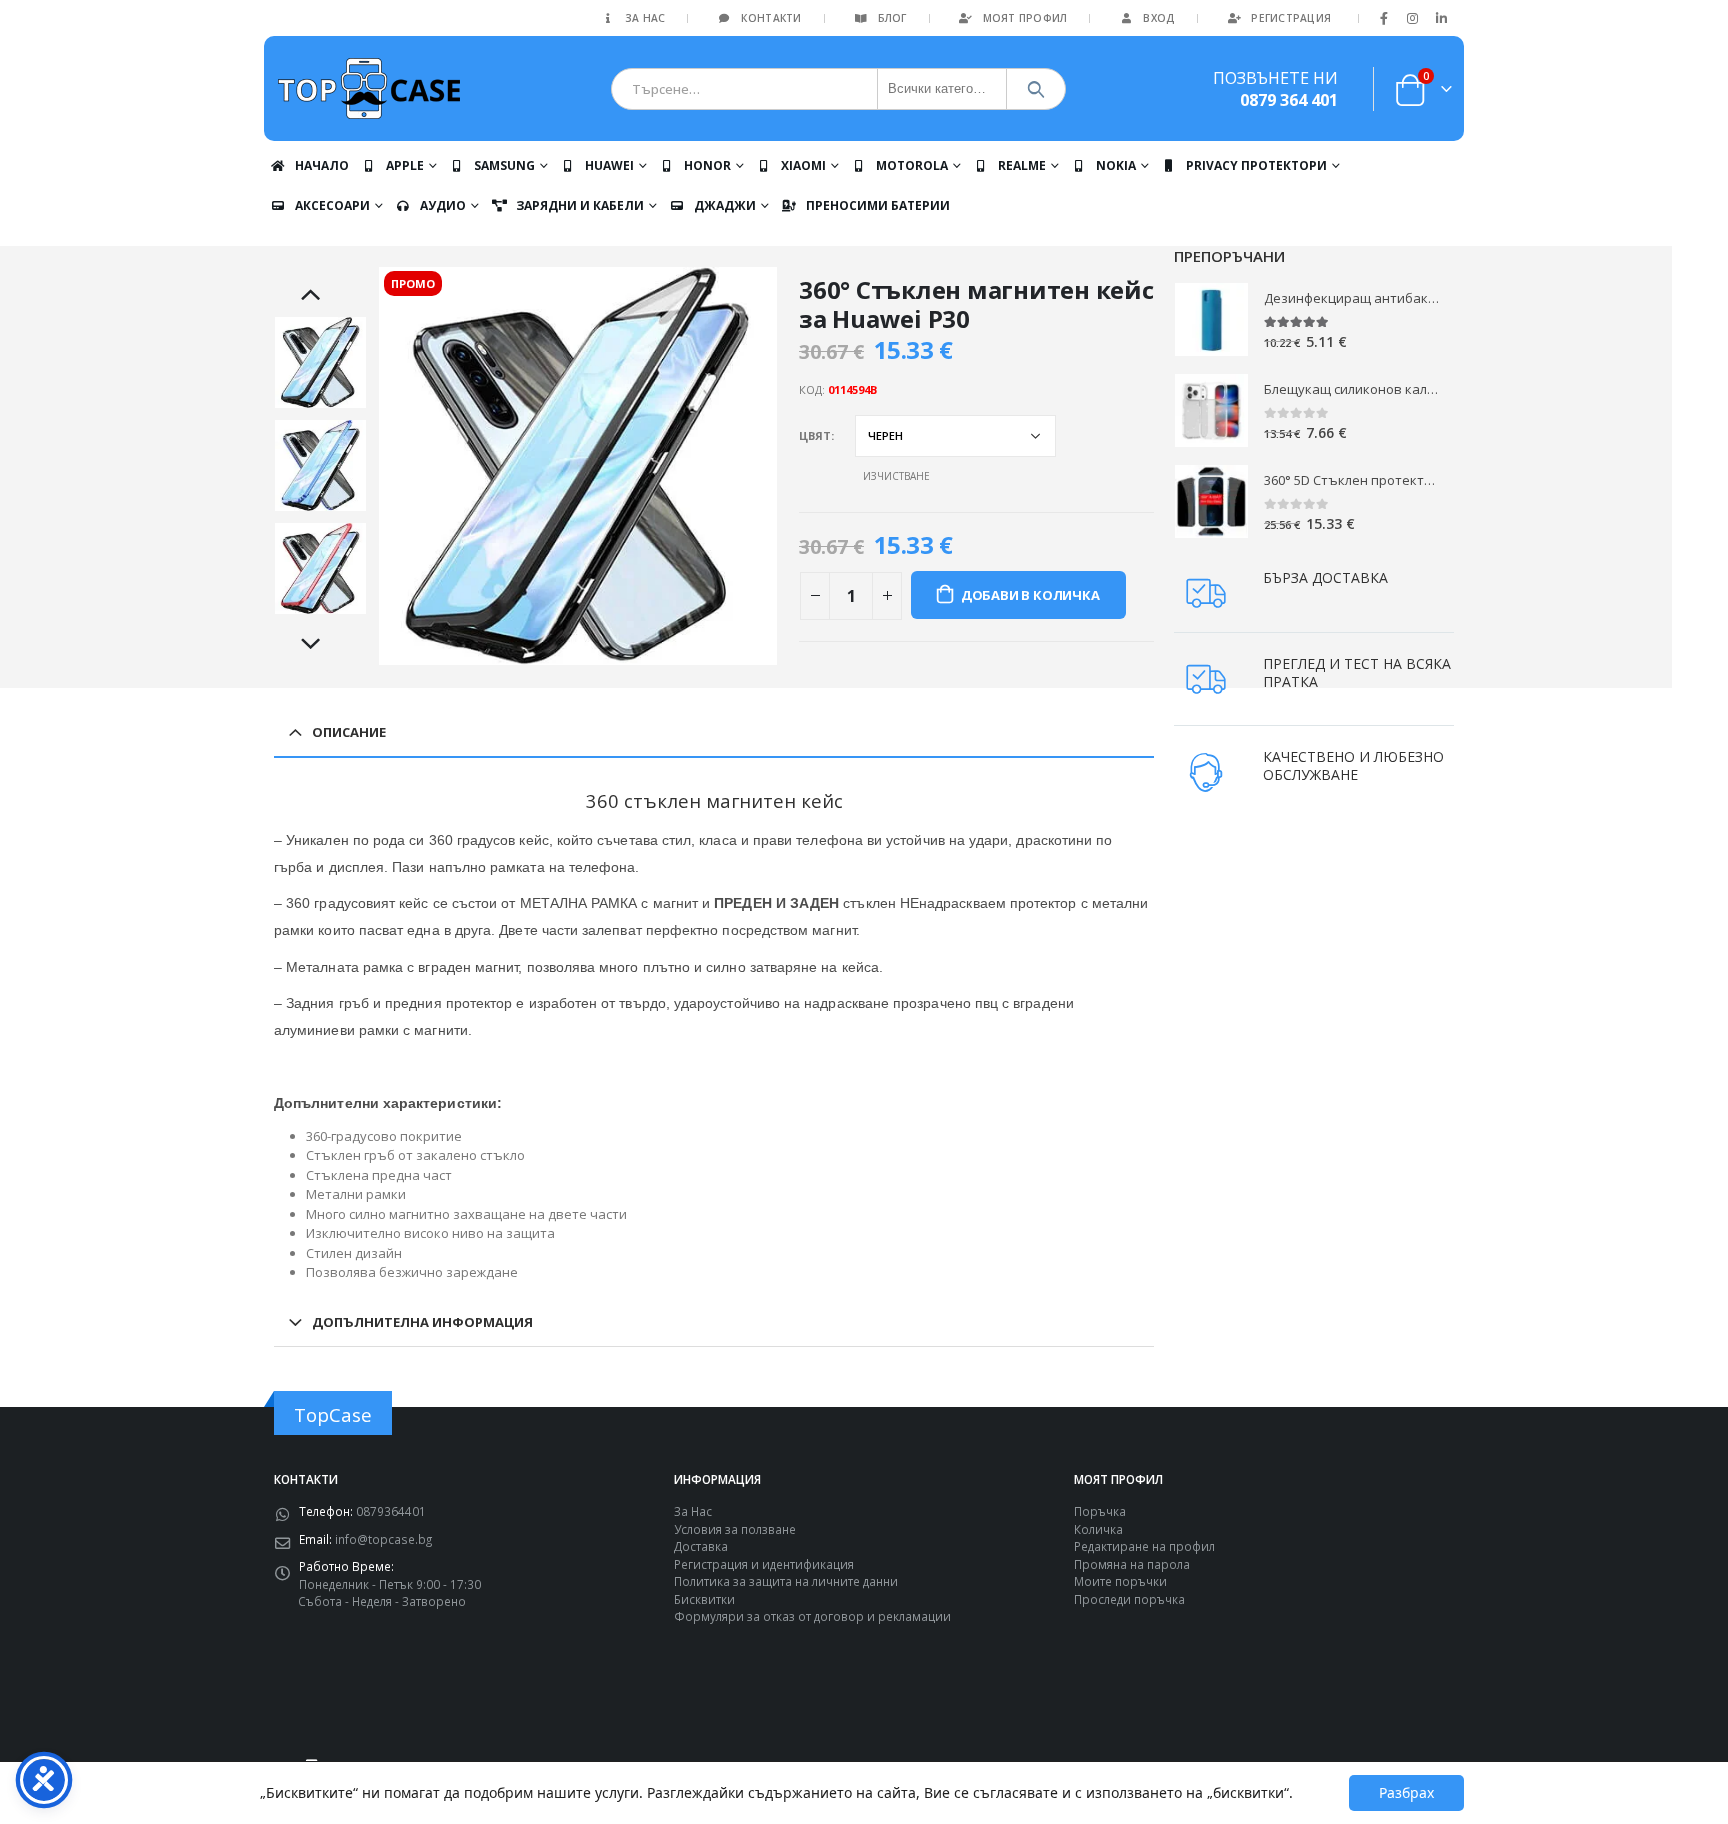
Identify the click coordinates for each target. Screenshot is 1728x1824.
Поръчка (1100, 1511)
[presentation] (382, 466)
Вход (1159, 18)
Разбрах (1406, 1792)
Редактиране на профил (1144, 1546)
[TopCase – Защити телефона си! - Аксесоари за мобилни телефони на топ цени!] (369, 88)
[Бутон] (1036, 89)
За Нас (645, 18)
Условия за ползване (735, 1529)
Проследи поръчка (1129, 1599)
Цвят (815, 435)
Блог (892, 18)
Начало (322, 165)
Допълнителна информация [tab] (422, 1322)
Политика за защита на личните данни (786, 1581)
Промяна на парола (1132, 1564)
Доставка (701, 1546)
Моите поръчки (1120, 1581)
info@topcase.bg (383, 1539)
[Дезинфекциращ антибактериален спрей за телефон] (1211, 319)
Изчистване (896, 476)
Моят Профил (1025, 18)
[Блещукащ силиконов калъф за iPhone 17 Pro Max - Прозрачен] (1211, 410)
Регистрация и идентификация (764, 1564)
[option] (320, 362)
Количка (1098, 1529)
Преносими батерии (878, 205)
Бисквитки (704, 1599)
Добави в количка (1030, 595)
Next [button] (321, 645)
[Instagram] (1413, 18)
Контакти (771, 18)
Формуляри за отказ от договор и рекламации (812, 1616)
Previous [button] (321, 296)
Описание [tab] (349, 732)
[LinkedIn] (1441, 18)
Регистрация (1291, 18)
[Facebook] (1384, 18)
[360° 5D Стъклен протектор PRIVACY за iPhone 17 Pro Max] (1211, 501)
